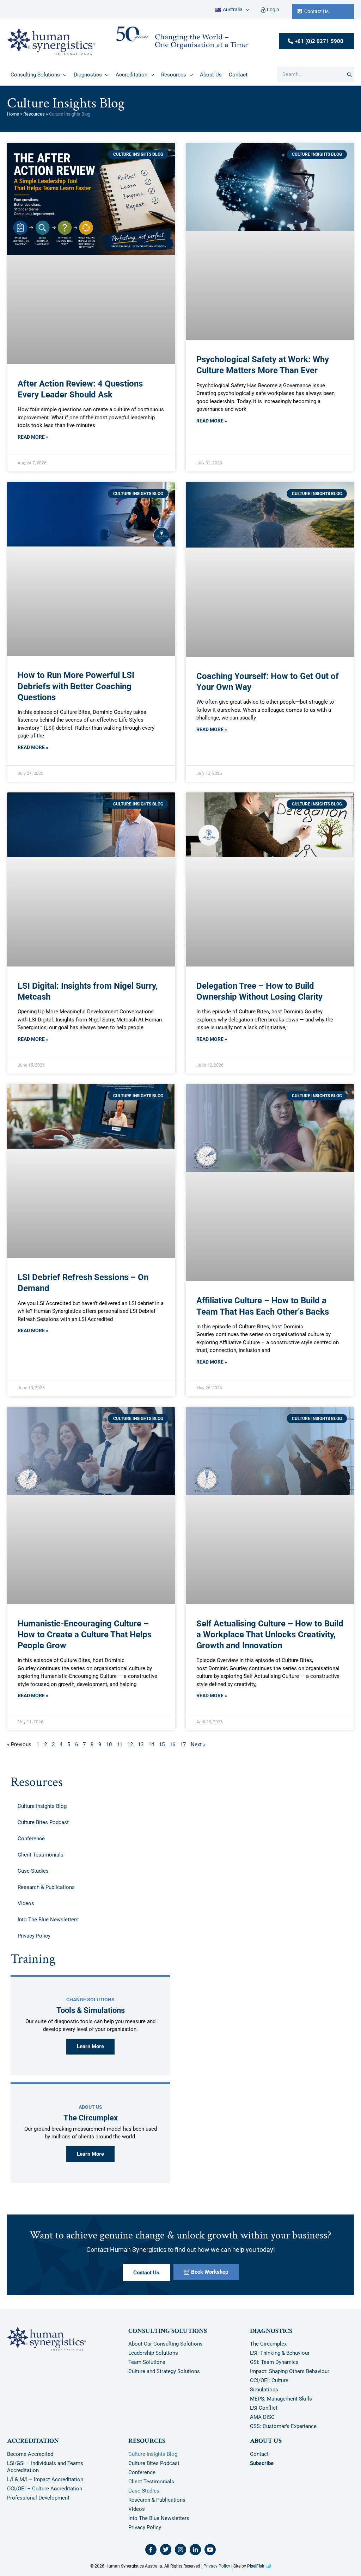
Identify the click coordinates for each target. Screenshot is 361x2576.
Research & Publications (46, 1887)
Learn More (90, 2046)
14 (151, 1744)
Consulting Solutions (168, 2331)
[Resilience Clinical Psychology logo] (47, 2339)
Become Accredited (30, 2454)
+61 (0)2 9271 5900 (319, 41)
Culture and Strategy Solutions (164, 2372)
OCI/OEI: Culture (269, 2381)
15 (162, 1744)
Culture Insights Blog (42, 1806)
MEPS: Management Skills (281, 2399)
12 (130, 1744)
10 (109, 1744)
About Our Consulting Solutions (166, 2344)
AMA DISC (262, 2417)
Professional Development (38, 2498)
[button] (246, 10)
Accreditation (33, 2441)
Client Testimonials (41, 1855)
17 (183, 1744)
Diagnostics (271, 2331)
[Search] (349, 75)
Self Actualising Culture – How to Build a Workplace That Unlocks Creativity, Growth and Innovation (270, 1635)
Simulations (264, 2390)
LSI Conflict (264, 2408)
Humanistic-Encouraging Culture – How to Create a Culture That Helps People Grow (85, 1635)
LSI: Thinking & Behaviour (280, 2353)
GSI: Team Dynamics (274, 2362)
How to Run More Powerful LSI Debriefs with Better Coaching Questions (76, 686)
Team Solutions (147, 2362)
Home (13, 114)
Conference (31, 1839)
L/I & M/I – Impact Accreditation (45, 2479)
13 (141, 1744)
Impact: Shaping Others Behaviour (290, 2372)
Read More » (33, 437)
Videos (26, 1903)
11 (120, 1744)
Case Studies (33, 1871)
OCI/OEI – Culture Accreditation (45, 2489)
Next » (198, 1744)
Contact (259, 2454)
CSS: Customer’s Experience (283, 2427)
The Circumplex (268, 2344)
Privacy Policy (34, 1936)
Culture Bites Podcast (43, 1822)
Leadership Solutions (153, 2353)
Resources (34, 114)
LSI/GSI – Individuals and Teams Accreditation (45, 2467)
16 (172, 1744)
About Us (266, 2441)
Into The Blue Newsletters (48, 1920)
